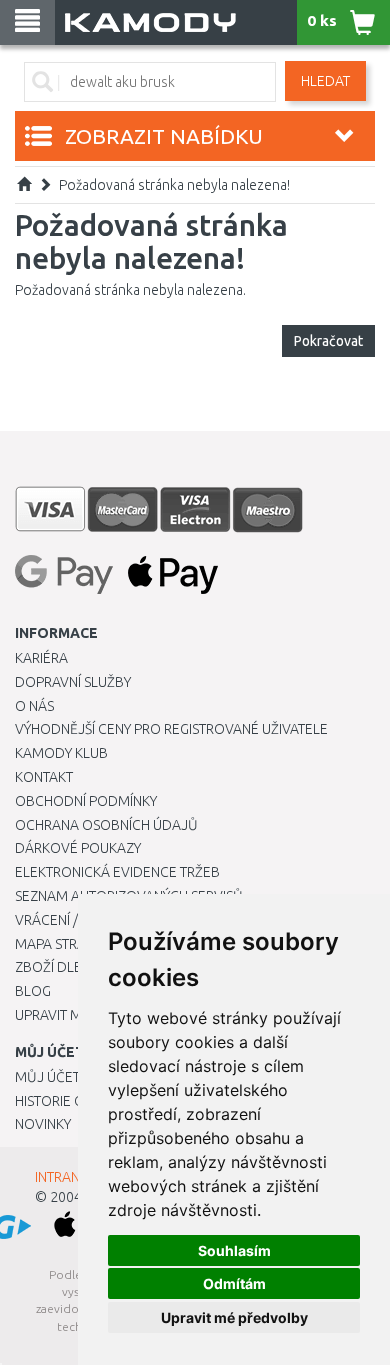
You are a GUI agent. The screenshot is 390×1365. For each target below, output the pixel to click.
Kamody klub (61, 753)
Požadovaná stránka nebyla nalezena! (174, 185)
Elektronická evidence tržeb (117, 872)
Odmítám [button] (234, 1283)
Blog (33, 991)
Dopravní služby (73, 682)
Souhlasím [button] (234, 1250)
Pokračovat (328, 341)
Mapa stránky (62, 944)
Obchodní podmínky (86, 801)
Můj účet (47, 1077)
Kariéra (41, 658)
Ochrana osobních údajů (106, 825)
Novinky (43, 1124)
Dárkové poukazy (78, 848)
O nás (34, 706)
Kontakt (44, 777)
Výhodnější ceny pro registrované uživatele (171, 729)
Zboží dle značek (75, 967)
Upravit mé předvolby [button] (234, 1317)
